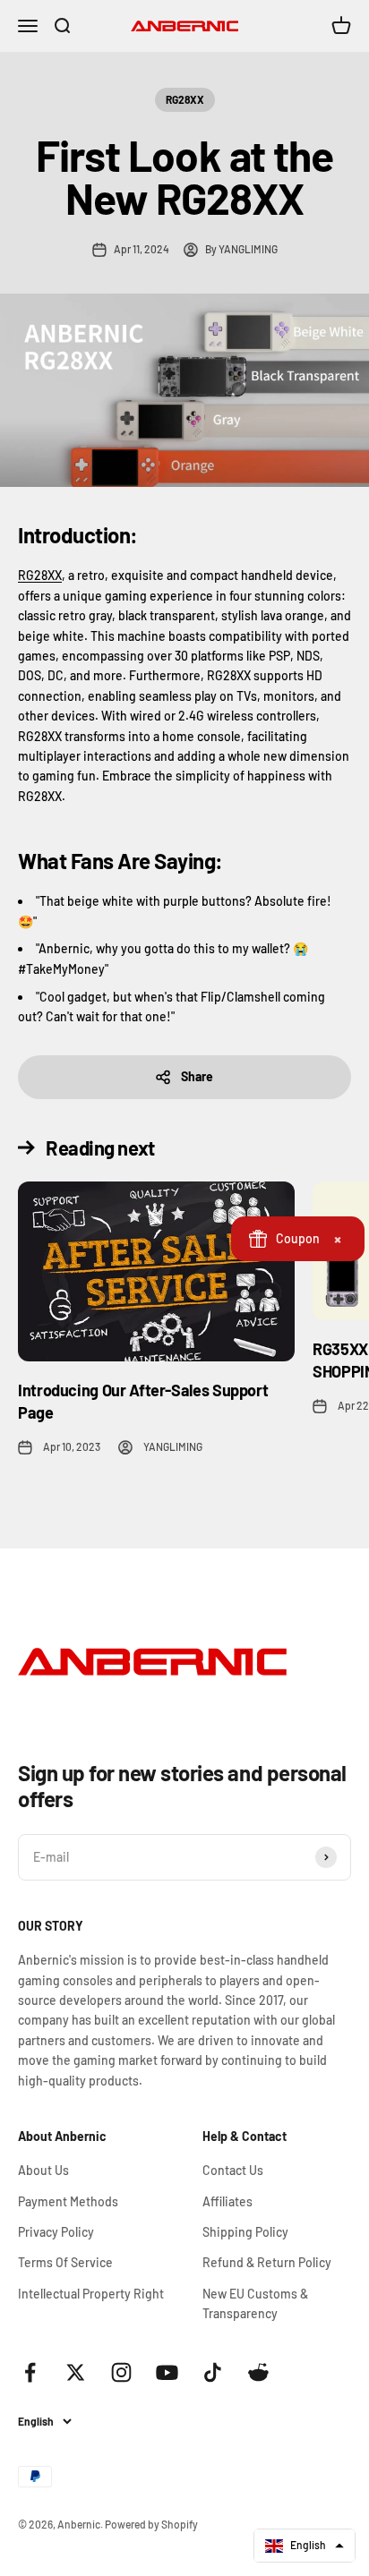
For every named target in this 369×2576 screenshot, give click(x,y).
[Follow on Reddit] (258, 2372)
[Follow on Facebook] (30, 2372)
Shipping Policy (245, 2232)
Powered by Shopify (151, 2524)
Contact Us (233, 2170)
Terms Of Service (65, 2262)
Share (197, 1076)
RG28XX (185, 99)
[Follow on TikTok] (213, 2372)
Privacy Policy (56, 2232)
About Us (43, 2170)
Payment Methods (68, 2201)
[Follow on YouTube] (167, 2372)
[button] (305, 2546)
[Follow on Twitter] (76, 2372)
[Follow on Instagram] (121, 2372)
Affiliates (227, 2201)
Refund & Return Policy (267, 2262)
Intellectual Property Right (91, 2294)
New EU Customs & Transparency (255, 2303)
